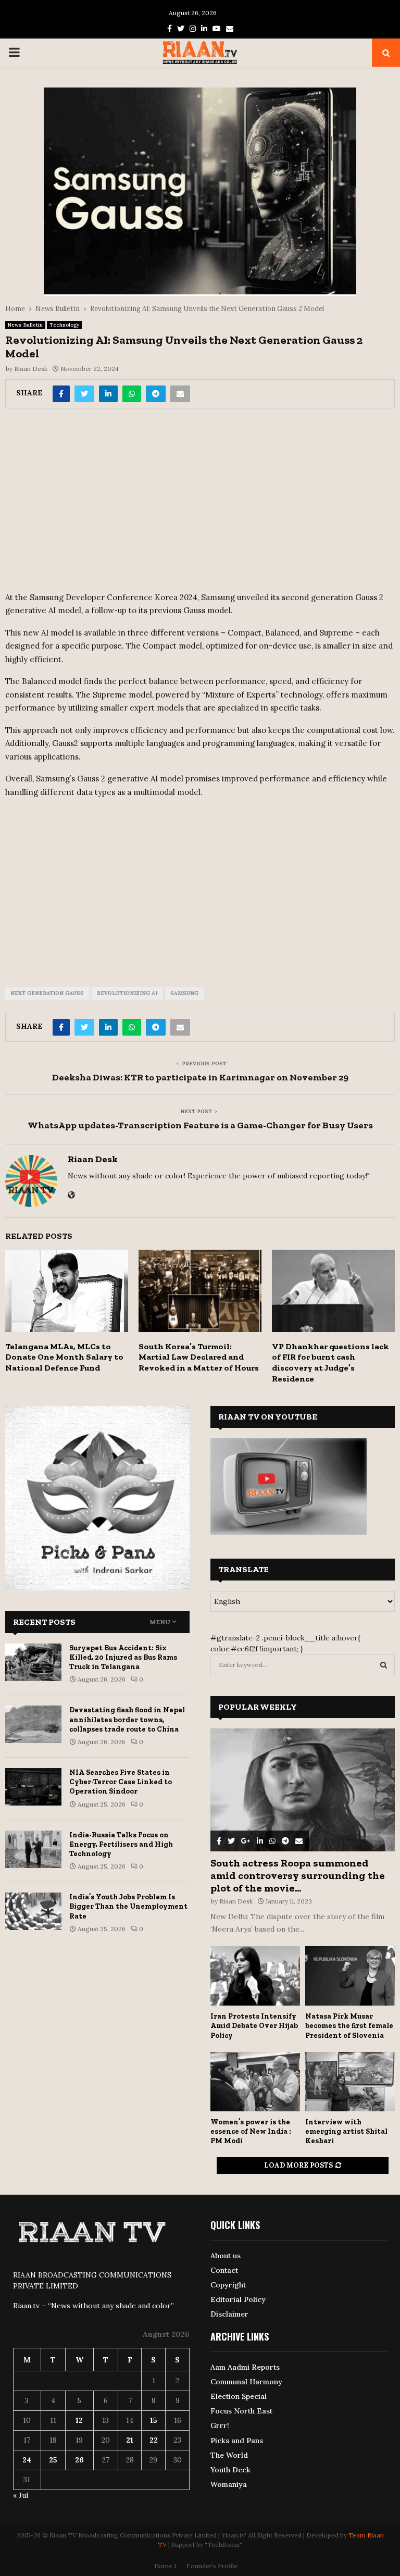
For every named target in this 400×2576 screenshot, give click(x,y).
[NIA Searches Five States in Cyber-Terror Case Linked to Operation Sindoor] (33, 1787)
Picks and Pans (237, 2441)
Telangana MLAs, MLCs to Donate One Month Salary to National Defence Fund (64, 1357)
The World (229, 2455)
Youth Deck (230, 2470)
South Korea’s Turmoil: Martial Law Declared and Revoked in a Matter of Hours (199, 1357)
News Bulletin (25, 325)
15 (154, 2420)
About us (226, 2256)
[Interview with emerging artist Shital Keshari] (350, 2082)
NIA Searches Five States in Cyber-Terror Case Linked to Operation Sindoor (121, 1782)
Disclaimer (229, 2314)
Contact (224, 2270)
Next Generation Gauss (47, 993)
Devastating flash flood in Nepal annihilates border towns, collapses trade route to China (127, 1719)
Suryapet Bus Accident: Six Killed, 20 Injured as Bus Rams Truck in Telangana (123, 1657)
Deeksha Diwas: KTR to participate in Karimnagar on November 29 (200, 1077)
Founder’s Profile (212, 2566)
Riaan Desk (31, 369)
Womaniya (229, 2484)
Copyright (228, 2285)
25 (53, 2460)
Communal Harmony (246, 2382)
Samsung (184, 993)
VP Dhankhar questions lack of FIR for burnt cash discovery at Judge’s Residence (330, 1362)
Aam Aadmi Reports (245, 2367)
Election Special (239, 2396)
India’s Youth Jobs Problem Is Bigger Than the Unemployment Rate (128, 1906)
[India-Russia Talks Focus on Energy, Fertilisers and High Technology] (33, 1849)
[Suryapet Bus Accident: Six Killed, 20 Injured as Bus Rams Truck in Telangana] (33, 1662)
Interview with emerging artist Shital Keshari (346, 2131)
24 (27, 2460)
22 (154, 2440)
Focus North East (241, 2411)
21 (130, 2440)
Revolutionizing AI (127, 993)
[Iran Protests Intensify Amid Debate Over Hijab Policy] (255, 1976)
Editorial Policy (238, 2299)
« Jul (21, 2495)
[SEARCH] (384, 1665)
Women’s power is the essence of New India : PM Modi (251, 2131)
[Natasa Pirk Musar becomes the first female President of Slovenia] (350, 1976)
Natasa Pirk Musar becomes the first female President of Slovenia (349, 2026)
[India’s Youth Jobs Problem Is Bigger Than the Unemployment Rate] (33, 1911)
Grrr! (220, 2425)
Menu (160, 1622)
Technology (64, 325)
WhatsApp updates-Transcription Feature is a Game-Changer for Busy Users (200, 1125)
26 (79, 2460)
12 (79, 2420)
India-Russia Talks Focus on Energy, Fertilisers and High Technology (121, 1844)
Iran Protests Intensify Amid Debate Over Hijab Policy (254, 2026)
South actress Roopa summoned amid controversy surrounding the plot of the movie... (298, 1875)
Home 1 (165, 2566)
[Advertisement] (200, 503)
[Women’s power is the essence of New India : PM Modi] (255, 2082)
